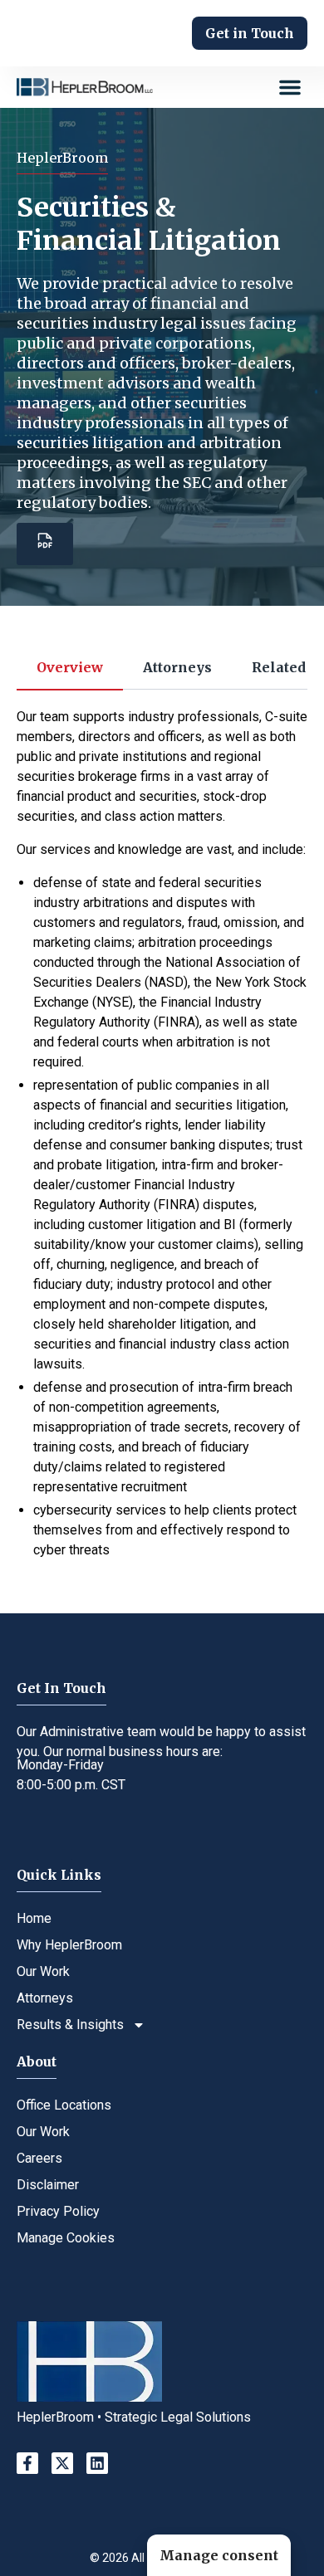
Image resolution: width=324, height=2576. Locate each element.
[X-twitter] (62, 2463)
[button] (290, 87)
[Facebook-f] (27, 2463)
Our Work (43, 1971)
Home (34, 1918)
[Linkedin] (97, 2463)
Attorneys (45, 1998)
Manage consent (219, 2555)
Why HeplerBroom (69, 1945)
